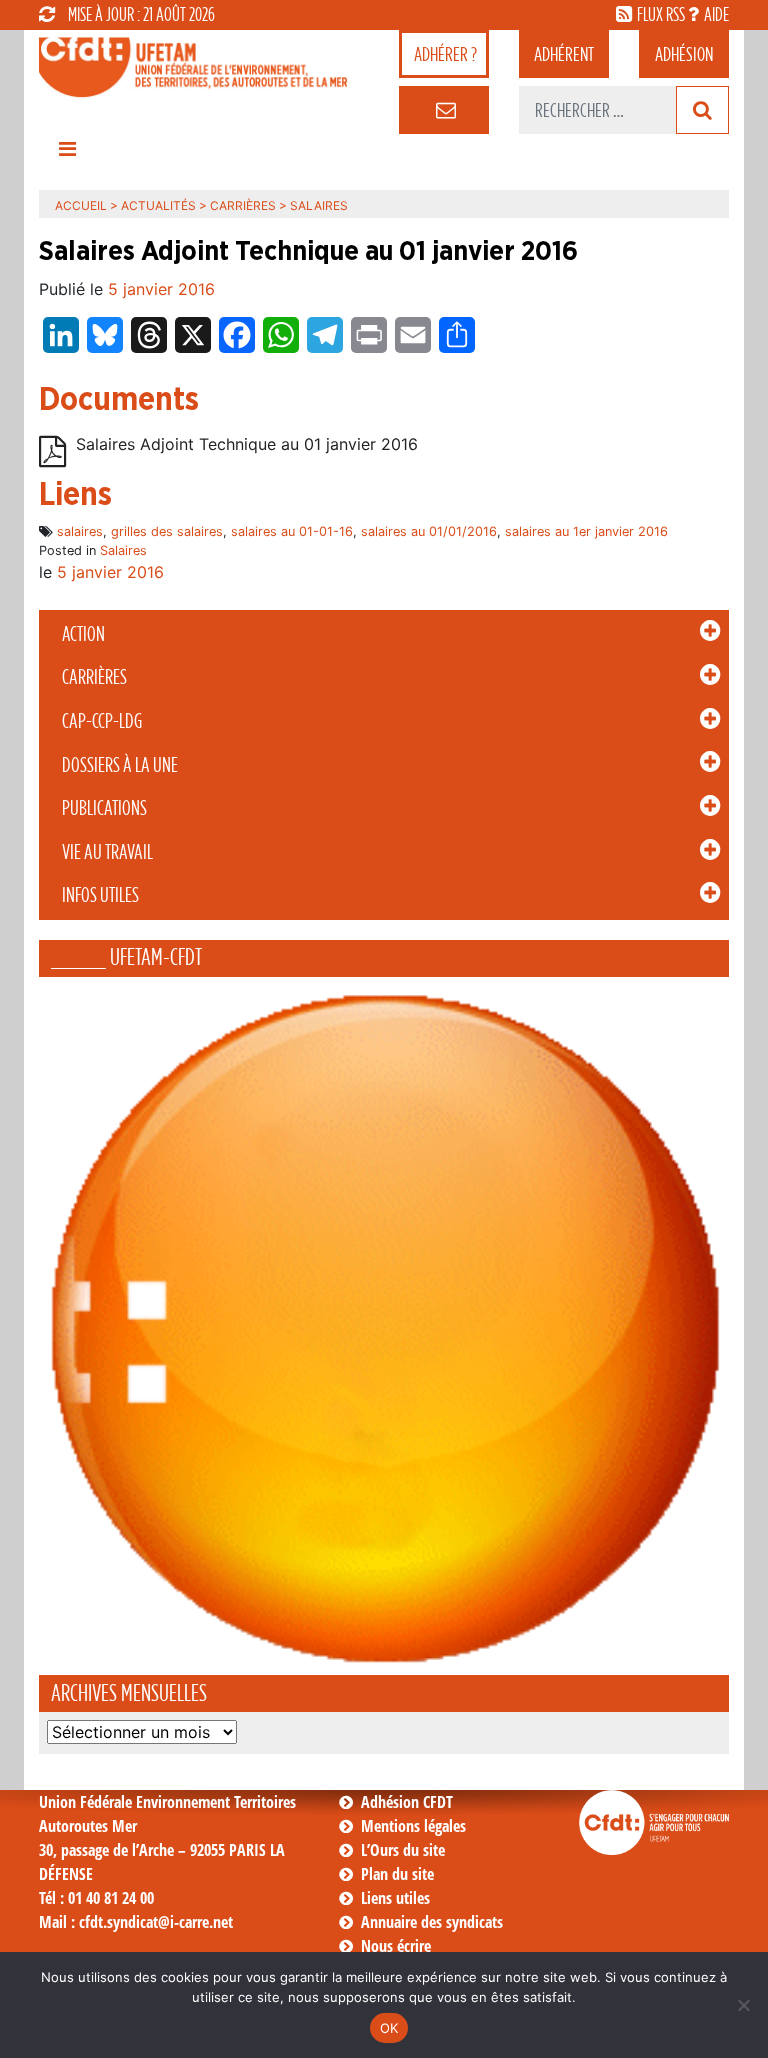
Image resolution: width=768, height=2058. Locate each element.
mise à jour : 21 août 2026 (141, 14)
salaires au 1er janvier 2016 (586, 531)
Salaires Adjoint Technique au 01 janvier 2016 (247, 444)
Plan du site (397, 1874)
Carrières (94, 677)
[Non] (743, 2005)
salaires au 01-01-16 (292, 531)
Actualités (158, 205)
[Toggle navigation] (67, 154)
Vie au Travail (107, 852)
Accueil (81, 205)
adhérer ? (445, 54)
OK (389, 2028)
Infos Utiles (100, 895)
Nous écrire (396, 1946)
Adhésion (684, 54)
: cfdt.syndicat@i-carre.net (136, 1922)
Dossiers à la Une (120, 765)
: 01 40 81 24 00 (96, 1898)
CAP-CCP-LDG (102, 721)
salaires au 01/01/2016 (429, 531)
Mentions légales (413, 1826)
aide (716, 14)
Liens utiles (395, 1898)
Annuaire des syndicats (432, 1922)
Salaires (123, 550)
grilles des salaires (167, 531)
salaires (80, 531)
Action (83, 634)
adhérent (564, 54)
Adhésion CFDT (407, 1802)
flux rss (661, 14)
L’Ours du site (403, 1850)
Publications (104, 808)
